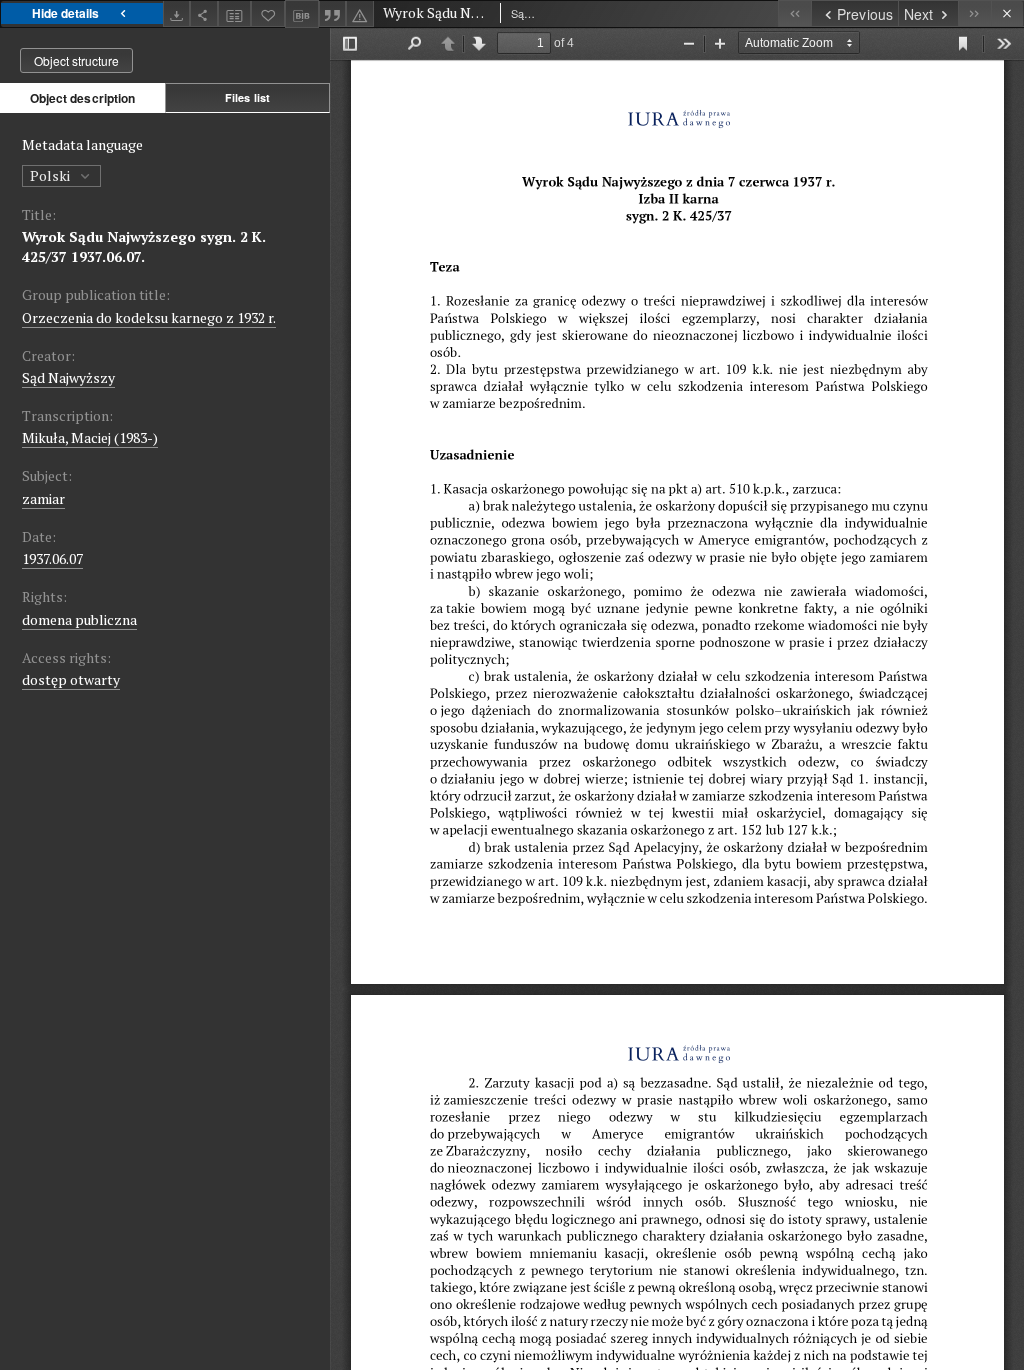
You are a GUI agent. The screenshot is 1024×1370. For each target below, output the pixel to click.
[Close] (1007, 13)
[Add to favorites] (268, 13)
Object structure (76, 60)
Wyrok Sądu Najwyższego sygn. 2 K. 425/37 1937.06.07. (144, 246)
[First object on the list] (794, 13)
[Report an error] (360, 13)
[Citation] (333, 13)
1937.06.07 (52, 558)
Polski (51, 175)
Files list (247, 97)
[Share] (204, 13)
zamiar (43, 498)
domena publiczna (79, 619)
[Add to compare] (235, 13)
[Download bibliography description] (302, 14)
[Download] (177, 13)
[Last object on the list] (974, 13)
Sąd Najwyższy (68, 377)
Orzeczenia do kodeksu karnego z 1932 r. (149, 317)
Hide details (65, 13)
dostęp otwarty (71, 679)
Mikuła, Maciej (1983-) (90, 437)
